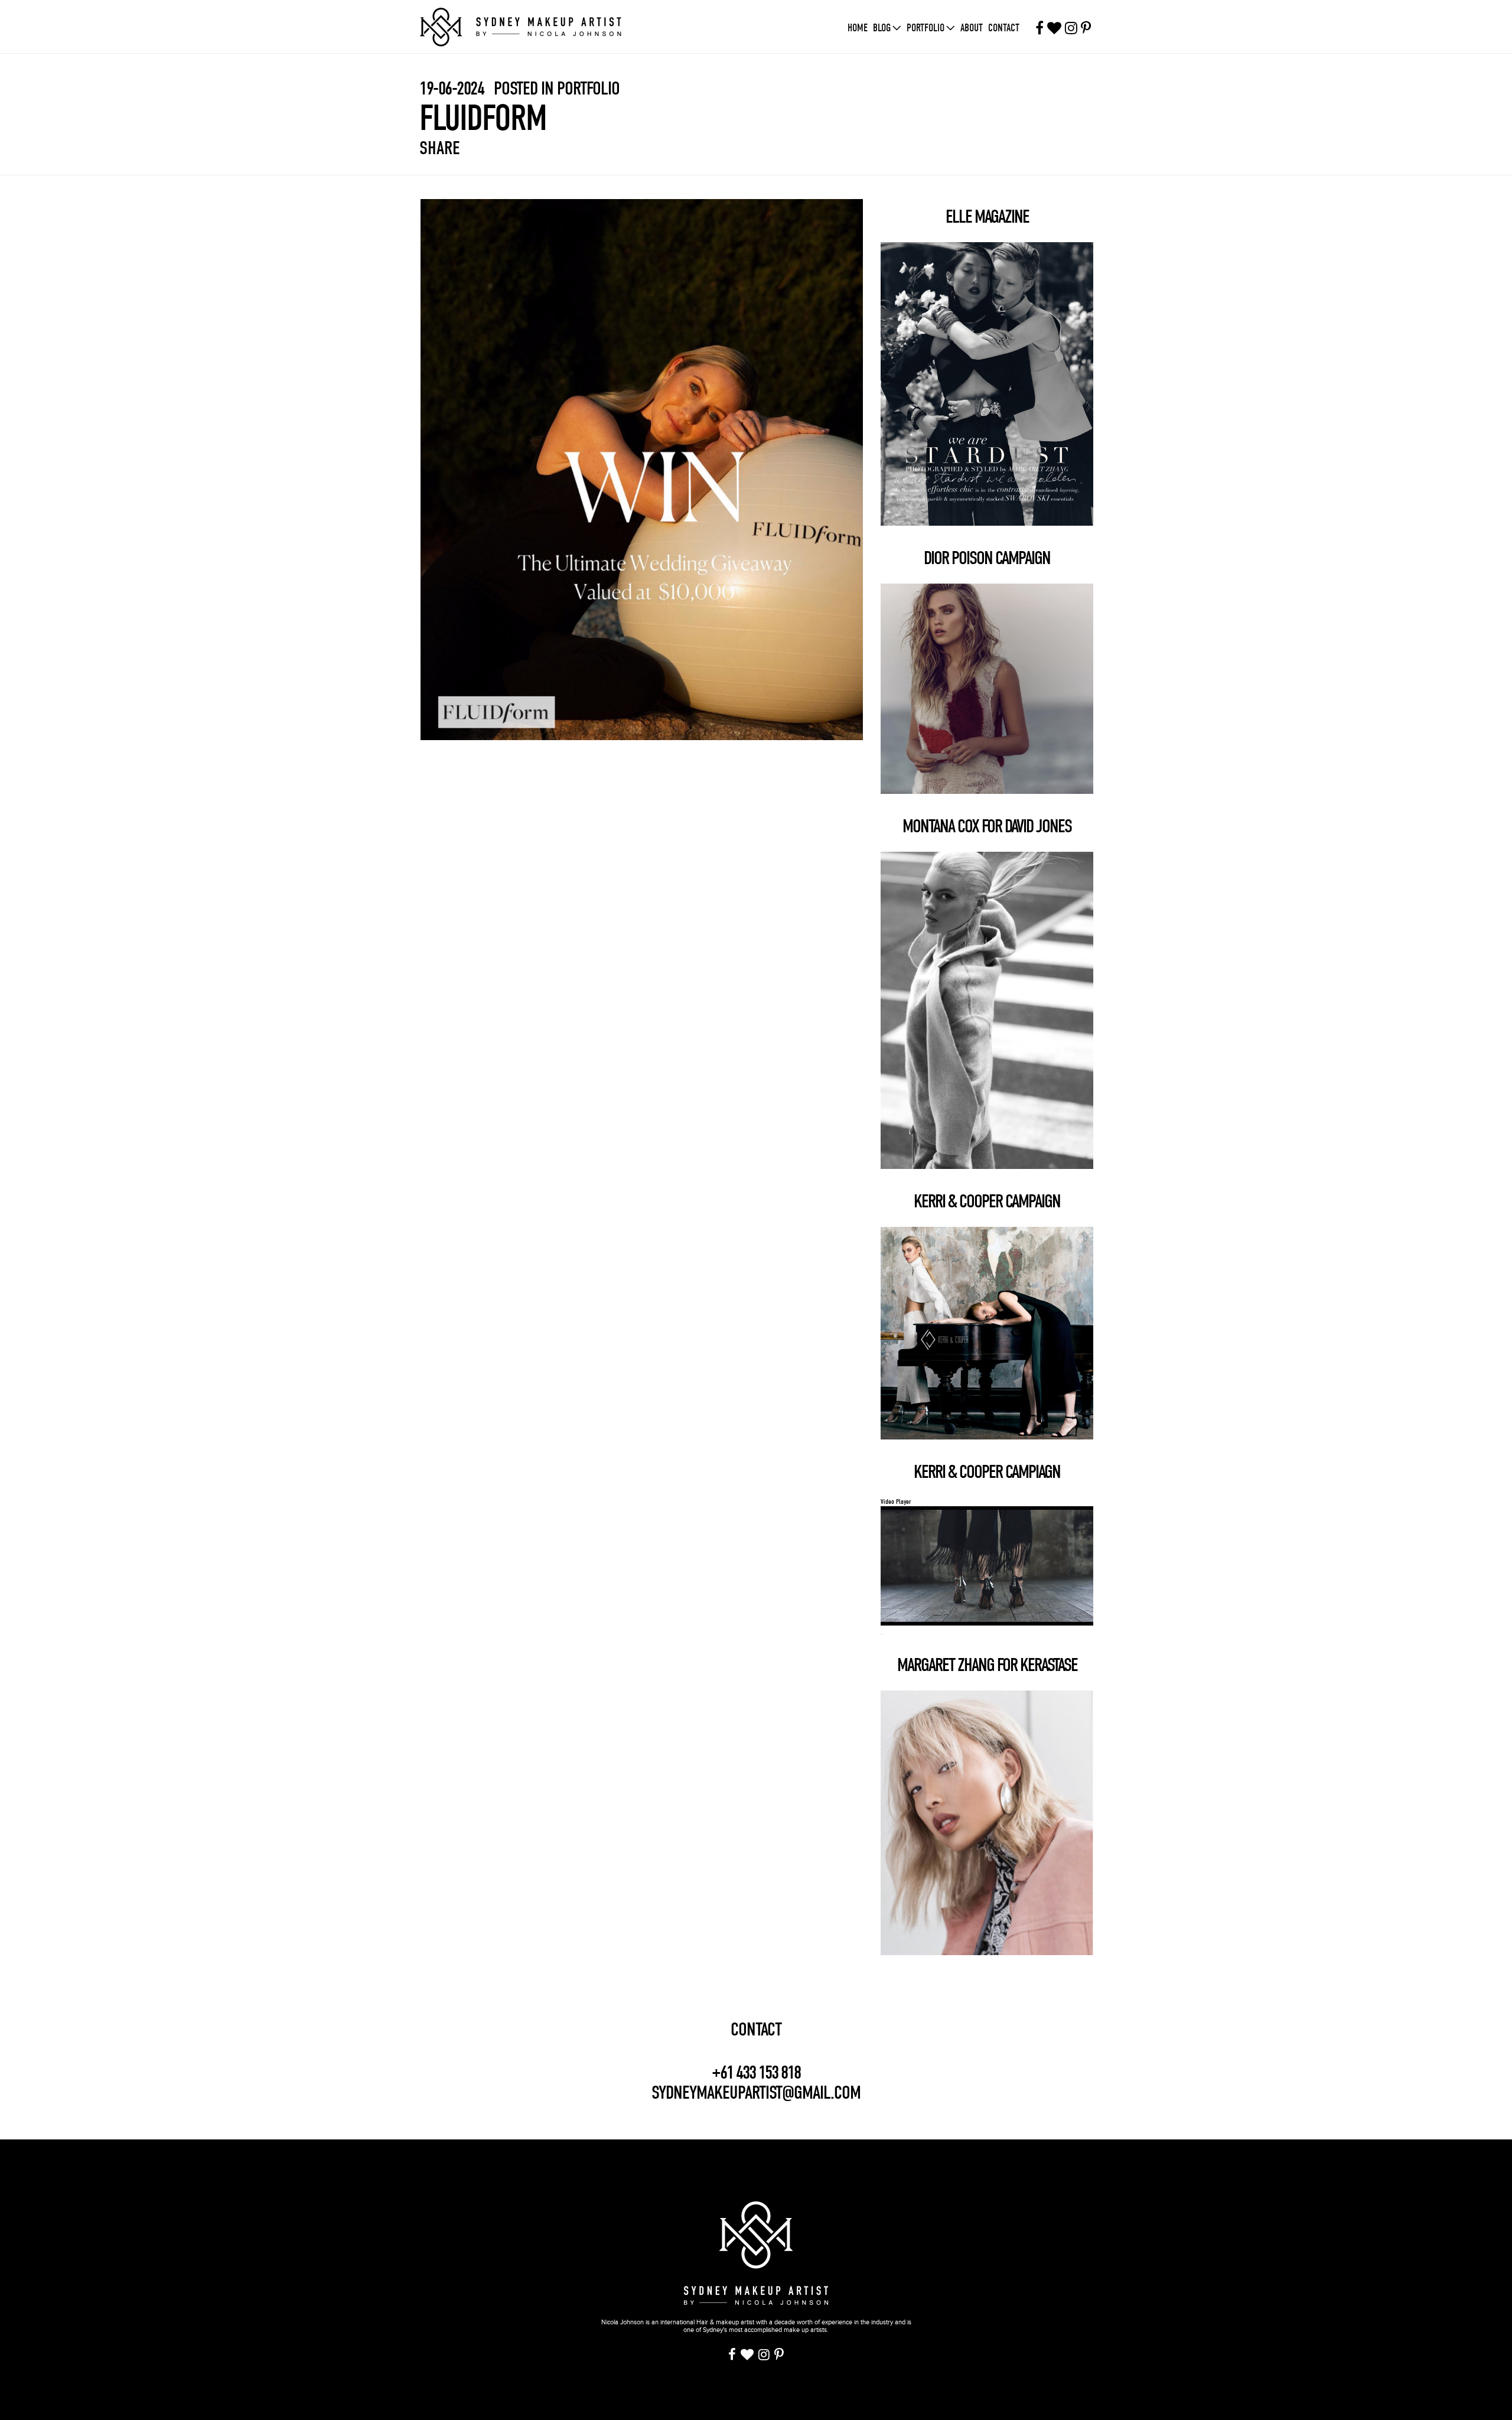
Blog (882, 28)
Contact (1004, 28)
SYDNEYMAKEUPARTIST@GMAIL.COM (756, 2092)
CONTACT (756, 2030)
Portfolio (926, 28)
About (972, 28)
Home (858, 28)
